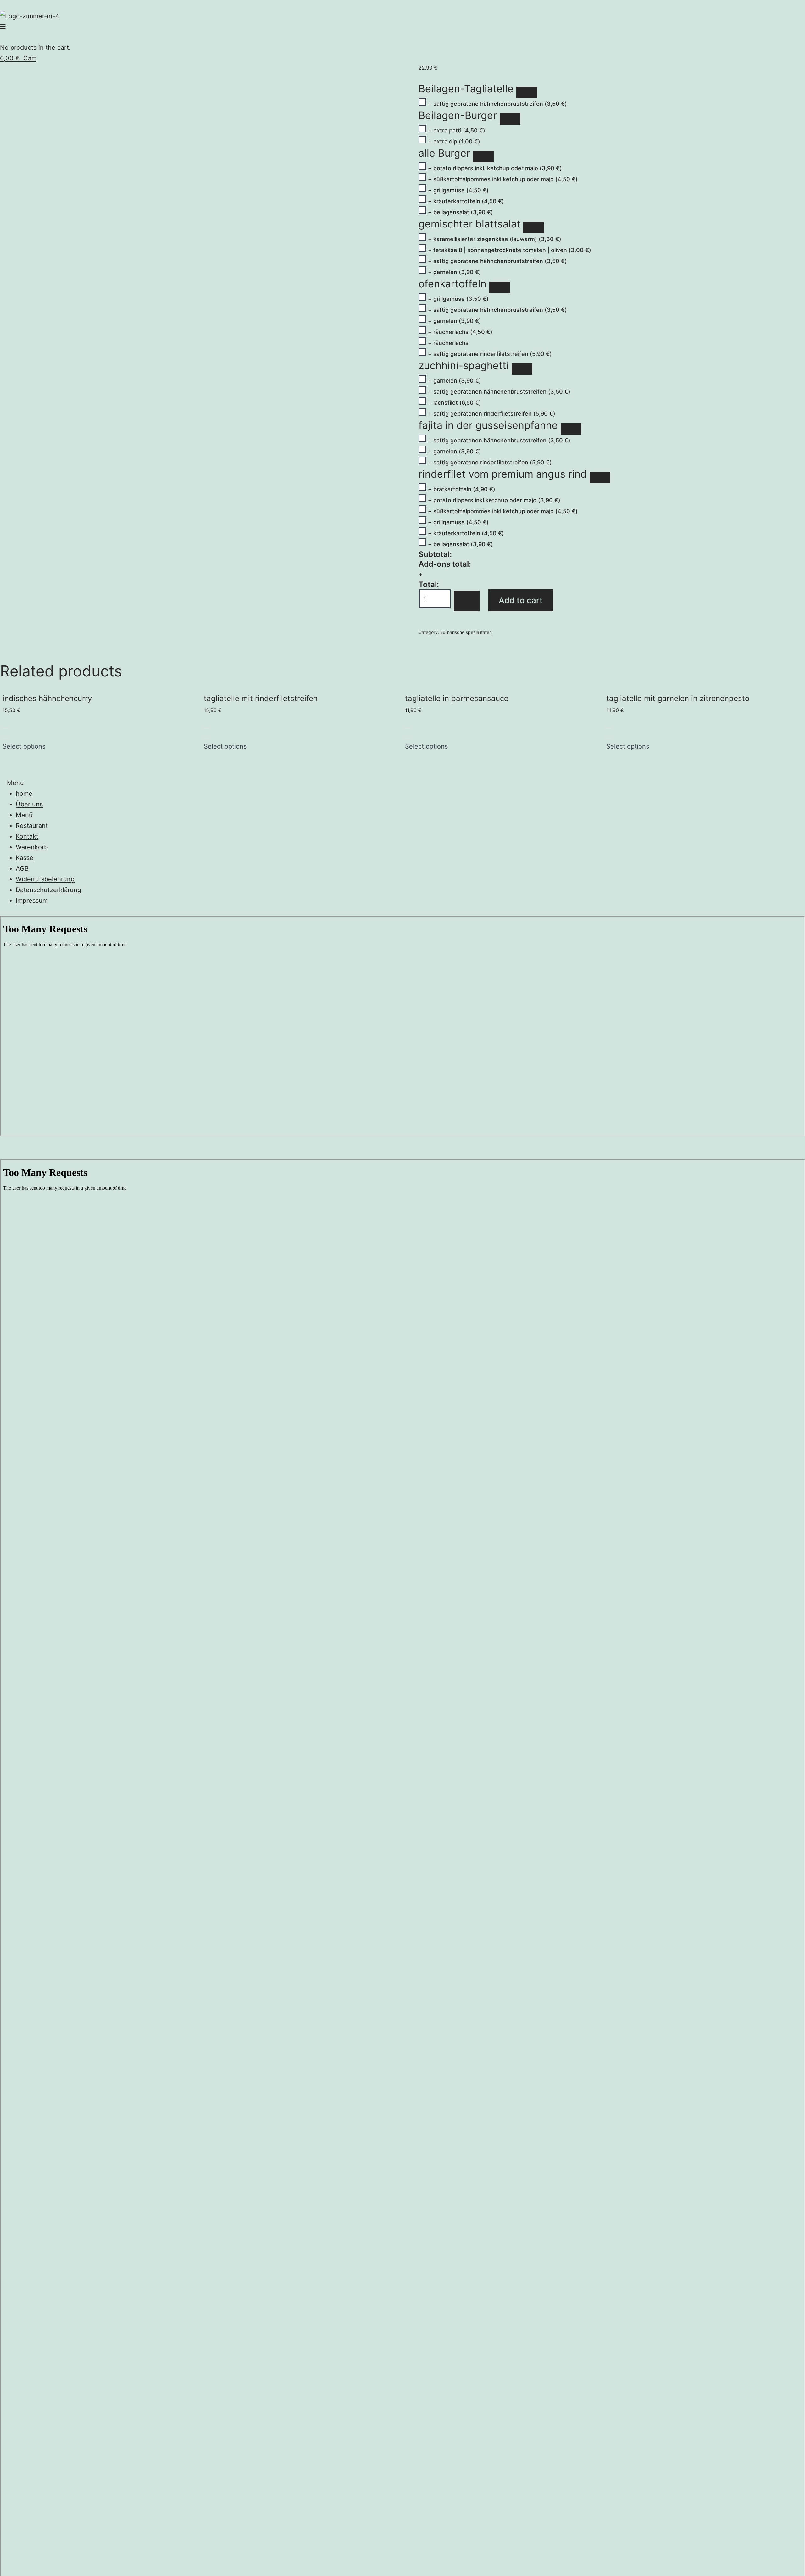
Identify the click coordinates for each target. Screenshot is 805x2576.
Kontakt (27, 836)
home (24, 794)
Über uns (29, 804)
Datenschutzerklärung (48, 890)
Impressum (32, 901)
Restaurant (32, 826)
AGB (22, 868)
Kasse (25, 858)
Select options (24, 746)
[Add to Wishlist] (467, 601)
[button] (3, 27)
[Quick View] (5, 736)
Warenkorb (32, 847)
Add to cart (521, 600)
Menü (24, 815)
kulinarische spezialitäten (466, 632)
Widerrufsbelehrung (45, 879)
